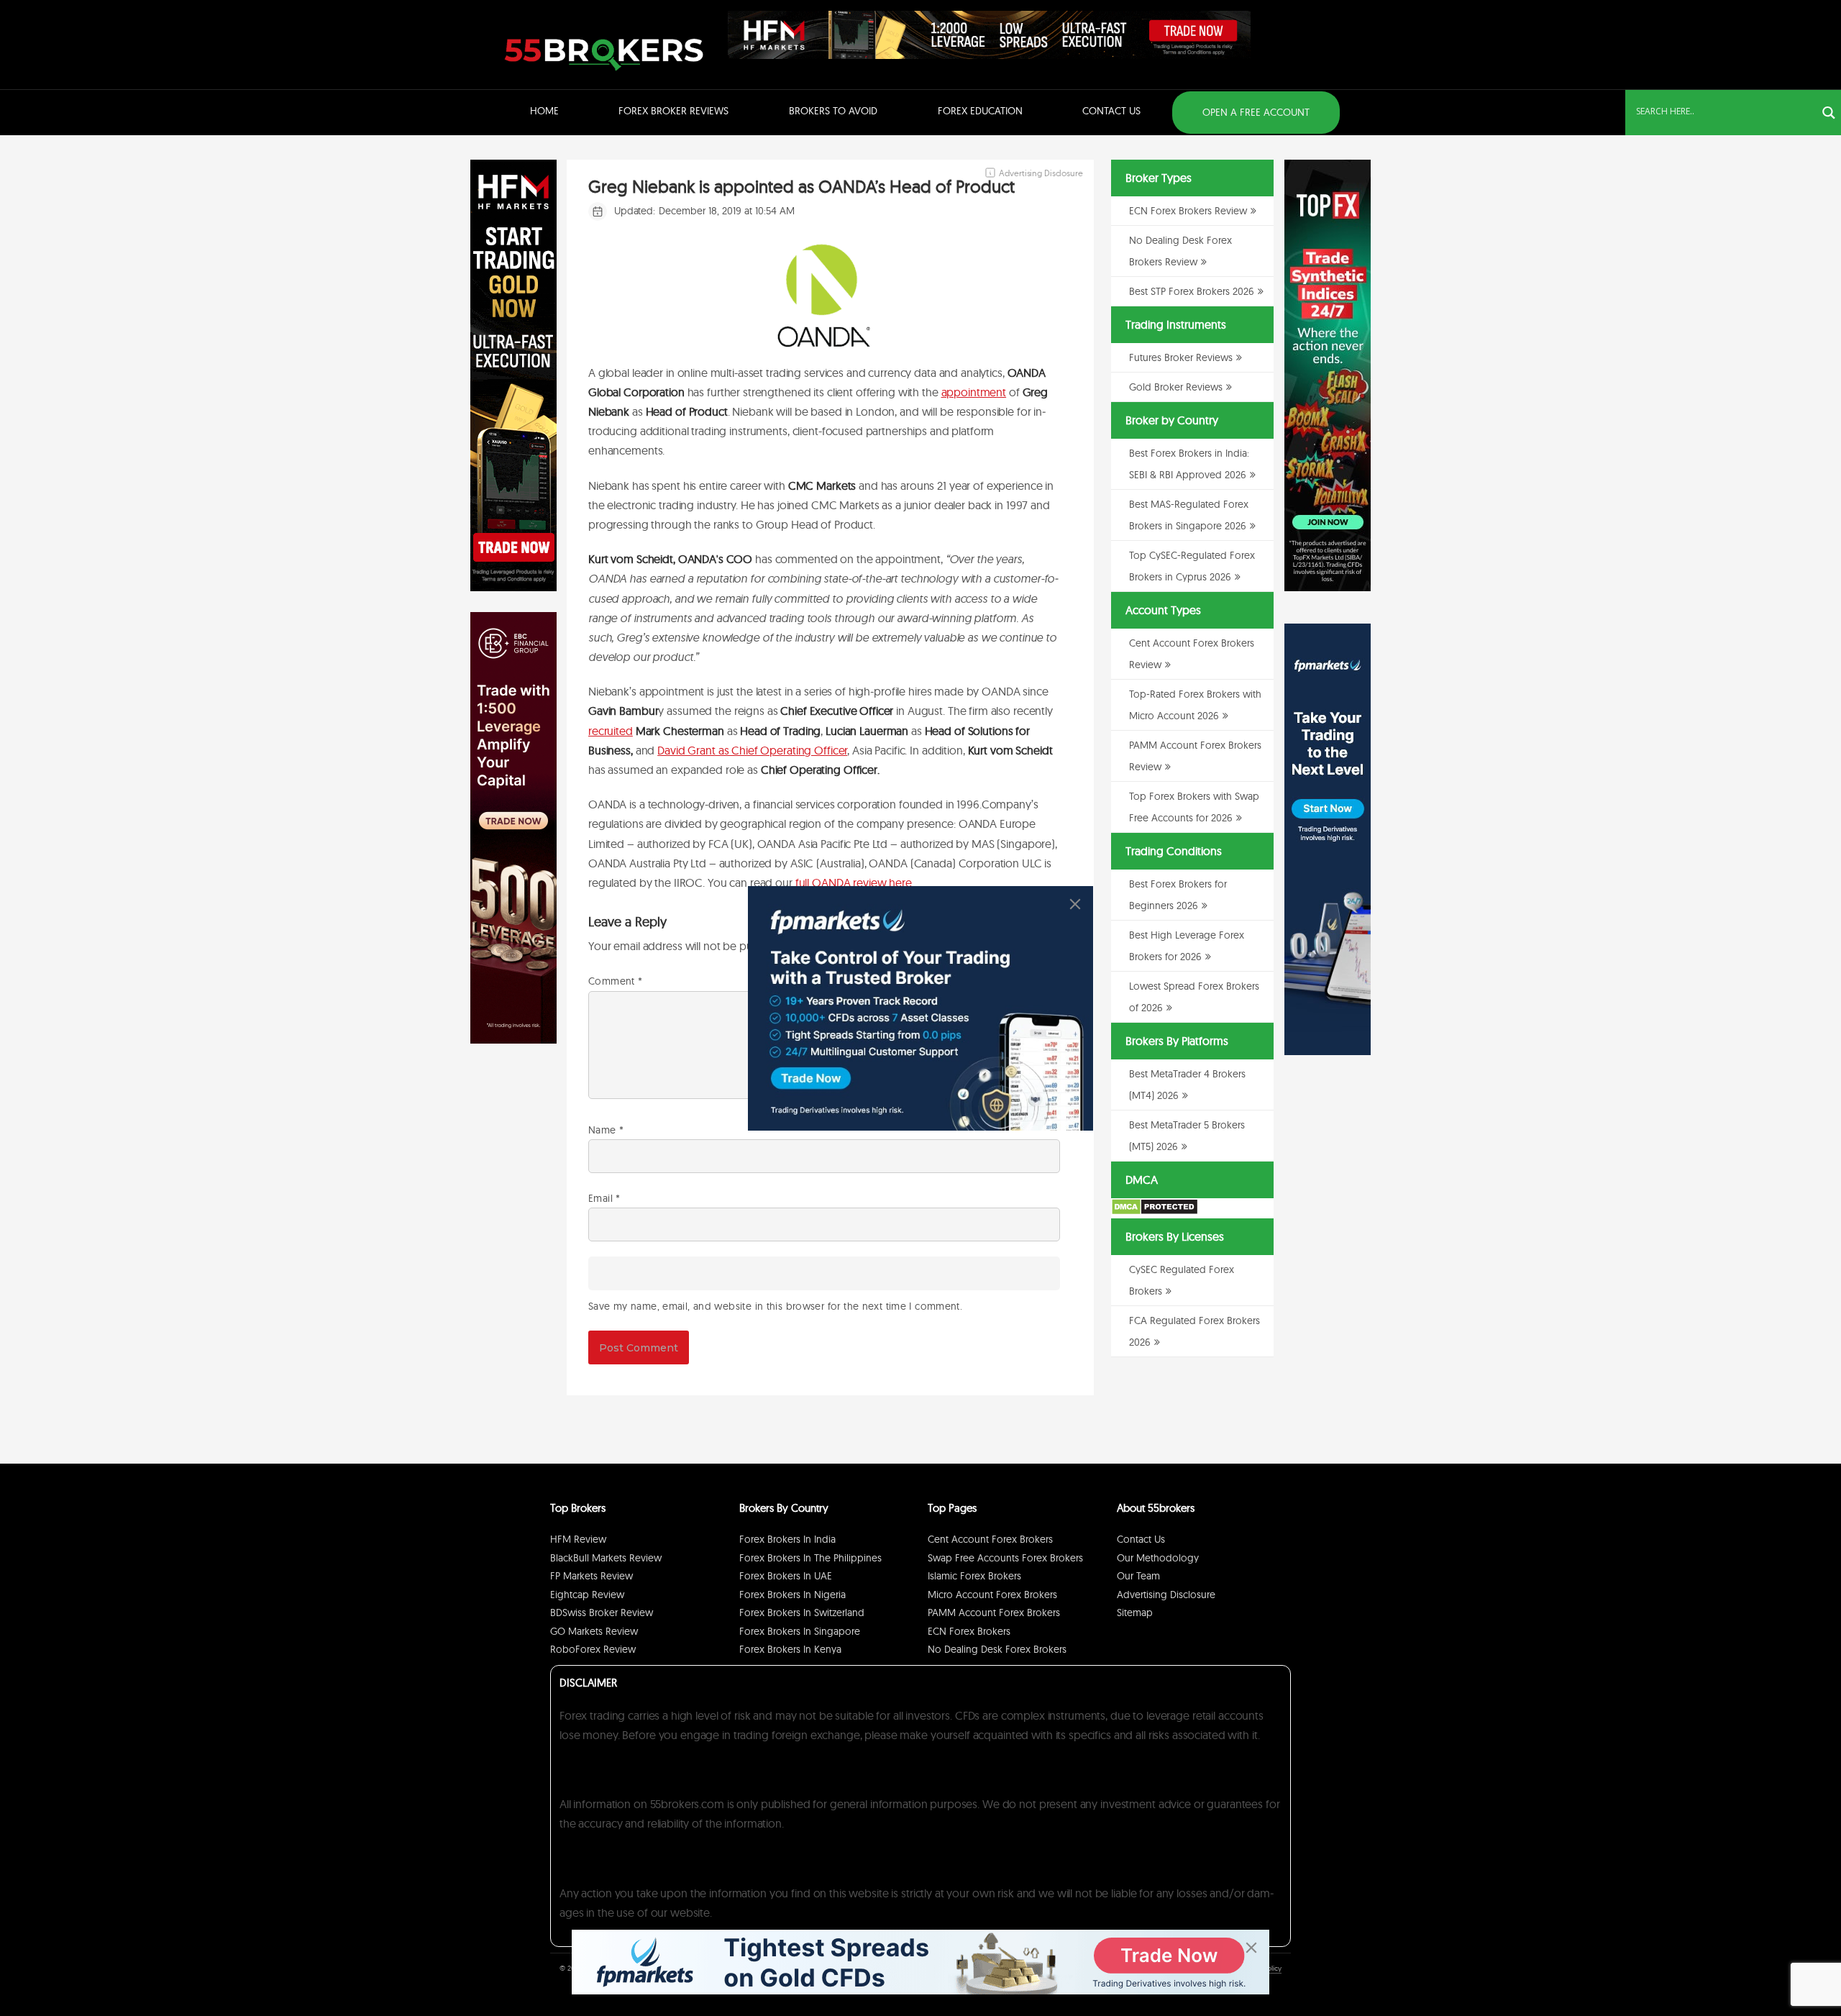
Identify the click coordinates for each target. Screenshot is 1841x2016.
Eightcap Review (587, 1595)
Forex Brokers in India (787, 1539)
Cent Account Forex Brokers (990, 1539)
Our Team (1138, 1576)
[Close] (1075, 904)
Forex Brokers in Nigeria (792, 1595)
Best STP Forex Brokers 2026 (1192, 291)
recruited (611, 731)
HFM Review (578, 1539)
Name (606, 1130)
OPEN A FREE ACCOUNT (1256, 112)
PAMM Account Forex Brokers (994, 1613)
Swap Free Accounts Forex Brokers (1005, 1558)
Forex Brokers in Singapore (800, 1631)
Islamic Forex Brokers (974, 1576)
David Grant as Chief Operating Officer (752, 750)
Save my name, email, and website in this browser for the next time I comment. (775, 1306)
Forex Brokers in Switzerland (802, 1613)
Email (604, 1198)
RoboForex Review (593, 1649)
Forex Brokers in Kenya (790, 1649)
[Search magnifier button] (1829, 113)
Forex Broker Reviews (673, 111)
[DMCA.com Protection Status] (1155, 1212)
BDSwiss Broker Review (602, 1613)
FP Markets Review (591, 1576)
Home (544, 111)
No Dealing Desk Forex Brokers (997, 1649)
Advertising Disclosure (1166, 1595)
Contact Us (1111, 111)
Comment (615, 981)
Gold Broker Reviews (1176, 387)
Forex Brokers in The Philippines (810, 1558)
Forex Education (980, 111)
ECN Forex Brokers (969, 1631)
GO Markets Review (594, 1631)
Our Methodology (1158, 1558)
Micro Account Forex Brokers (992, 1595)
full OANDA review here (854, 882)
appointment (974, 392)
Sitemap (1135, 1613)
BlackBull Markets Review (606, 1558)
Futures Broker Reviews (1181, 357)
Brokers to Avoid (833, 111)
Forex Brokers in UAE (786, 1576)
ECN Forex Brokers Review (1188, 211)
